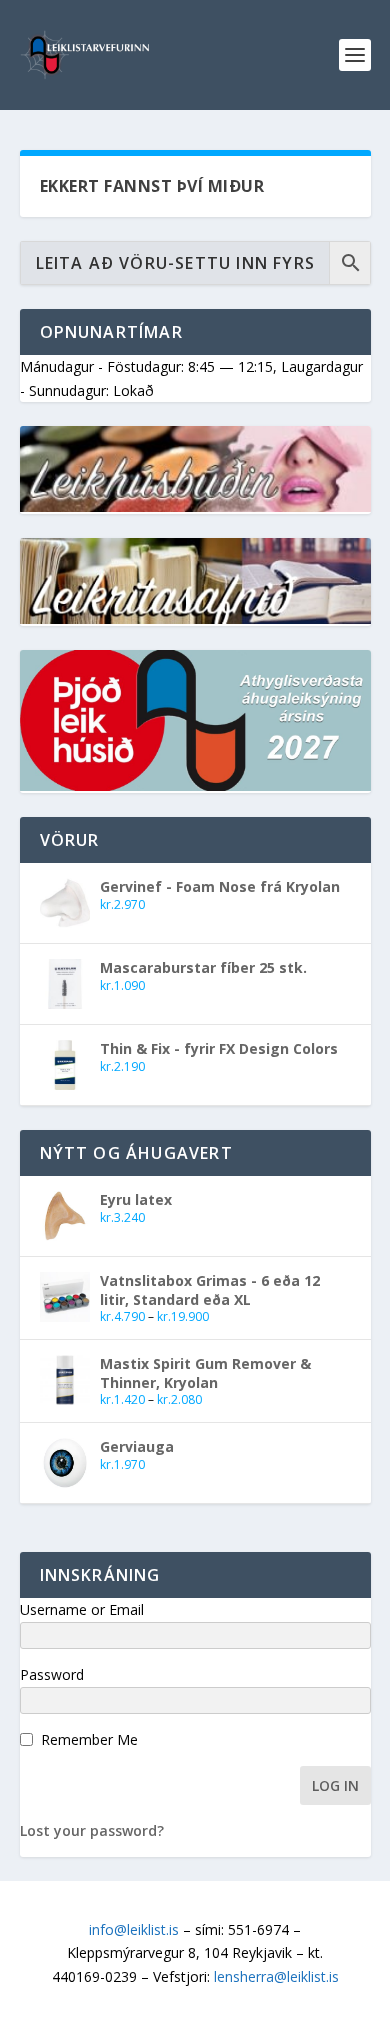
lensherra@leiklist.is (276, 1976)
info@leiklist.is (134, 1929)
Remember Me (89, 1739)
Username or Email (82, 1609)
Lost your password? (92, 1830)
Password (52, 1674)
